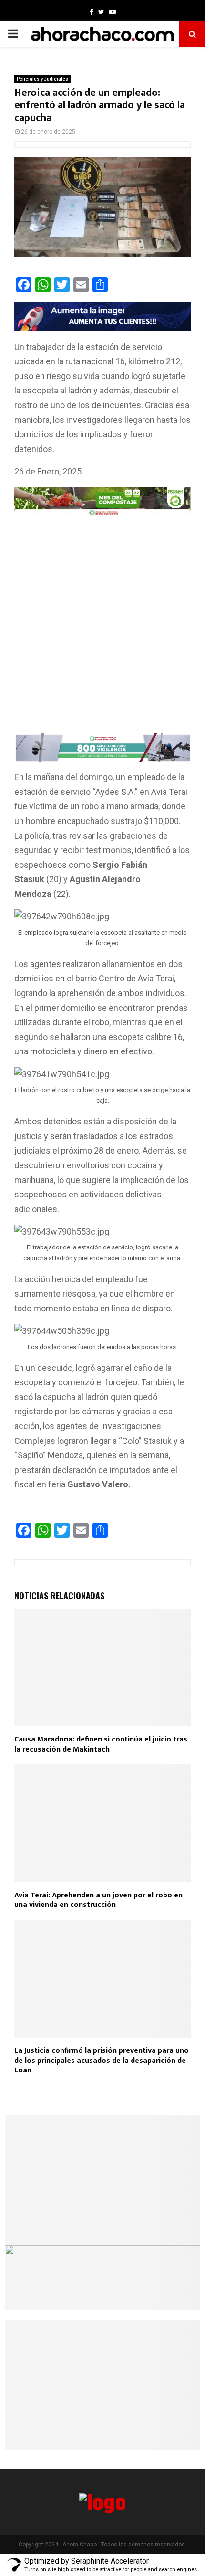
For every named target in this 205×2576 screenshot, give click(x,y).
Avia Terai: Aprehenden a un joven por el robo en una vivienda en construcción (98, 1900)
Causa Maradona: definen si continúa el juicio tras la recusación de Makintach (101, 1744)
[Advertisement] (102, 627)
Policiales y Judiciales (42, 79)
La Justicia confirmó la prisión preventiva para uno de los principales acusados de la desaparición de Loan (102, 2061)
